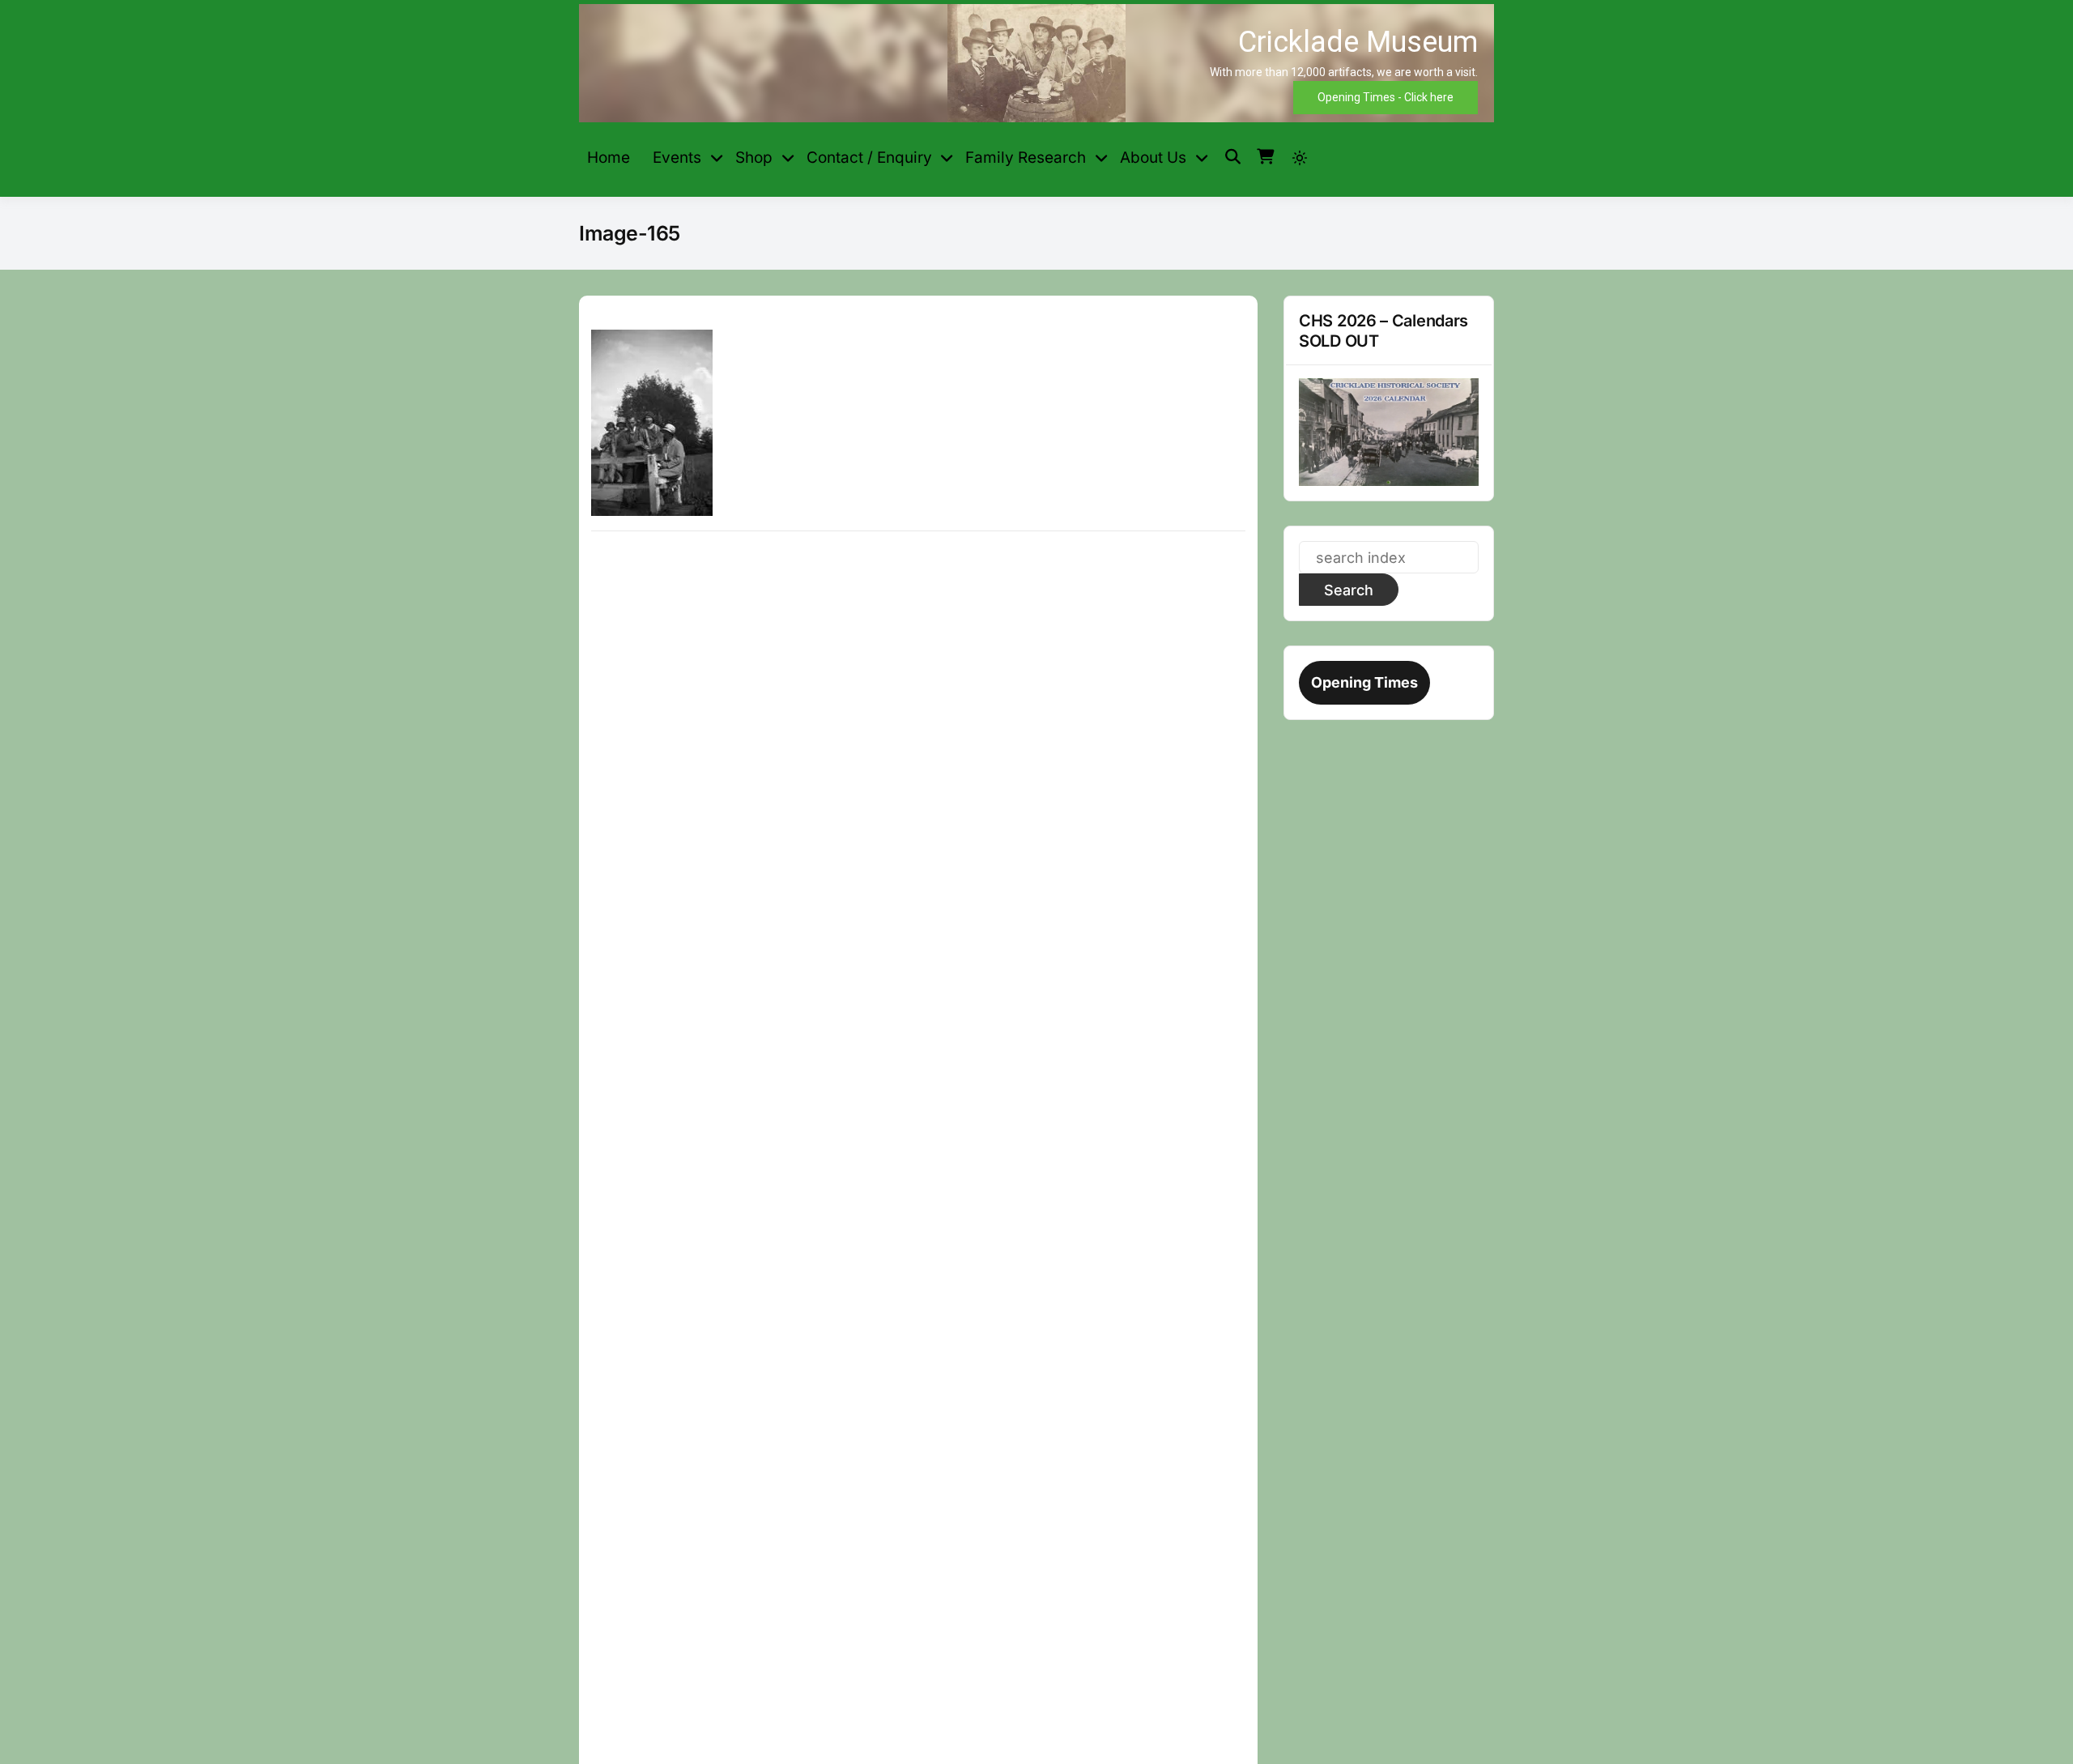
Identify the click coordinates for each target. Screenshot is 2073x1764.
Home (609, 158)
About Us (1153, 158)
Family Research (1026, 158)
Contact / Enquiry (869, 158)
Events (677, 158)
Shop (754, 158)
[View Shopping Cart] (1265, 157)
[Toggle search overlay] (1233, 157)
